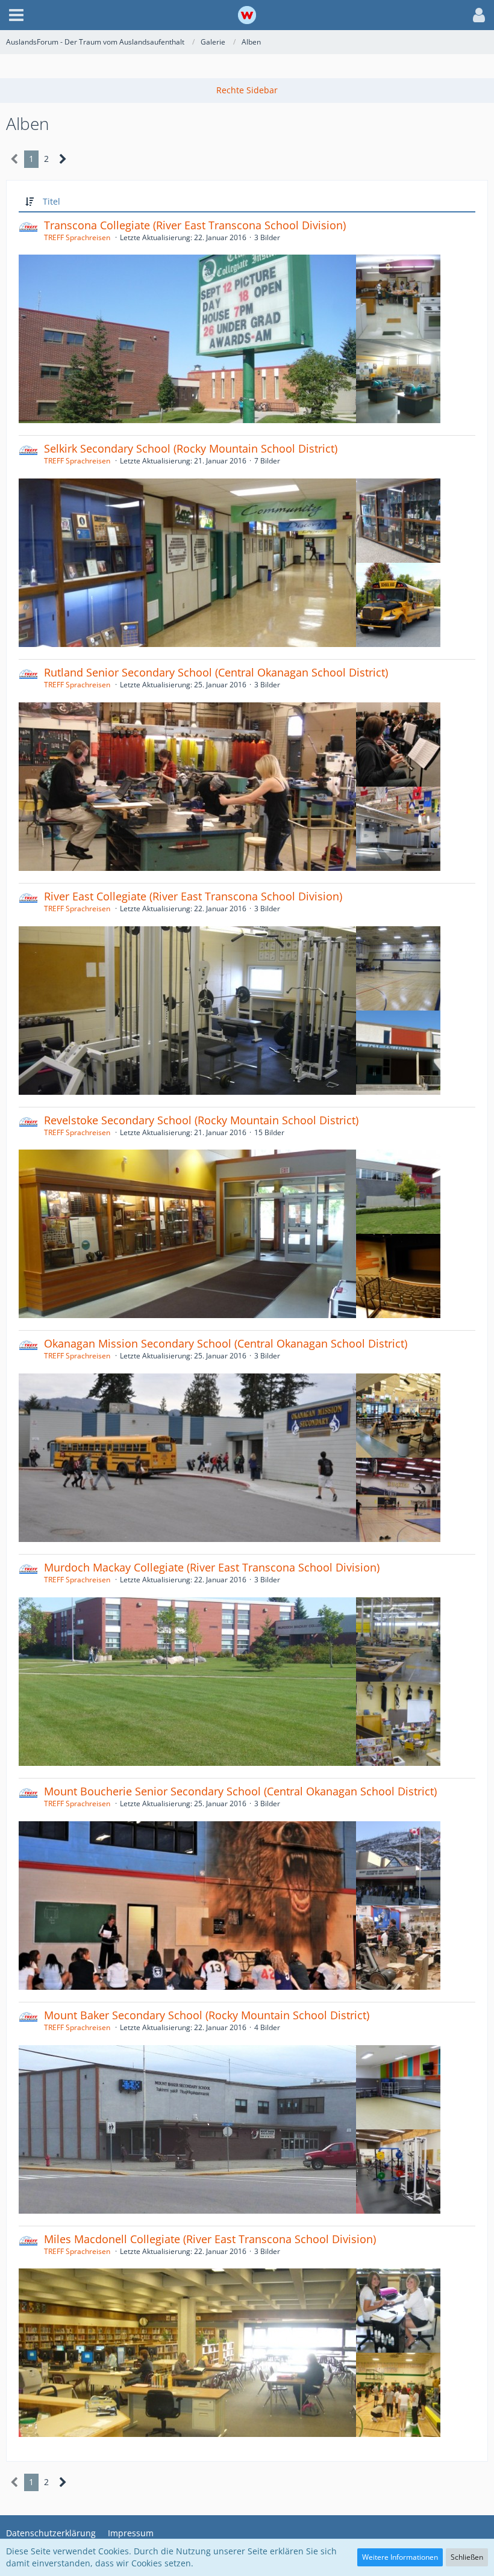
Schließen (467, 2557)
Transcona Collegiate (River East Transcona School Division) (195, 225)
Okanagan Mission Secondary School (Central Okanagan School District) (226, 1343)
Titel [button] (52, 201)
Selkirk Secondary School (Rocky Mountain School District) (191, 448)
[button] (16, 15)
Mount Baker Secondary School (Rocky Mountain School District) (207, 2015)
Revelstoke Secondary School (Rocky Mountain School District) (201, 1120)
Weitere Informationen (400, 2557)
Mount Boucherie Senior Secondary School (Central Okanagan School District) (240, 1791)
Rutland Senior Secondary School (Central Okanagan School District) (216, 672)
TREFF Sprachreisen (77, 237)
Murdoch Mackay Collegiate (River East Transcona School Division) (212, 1567)
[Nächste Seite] (63, 159)
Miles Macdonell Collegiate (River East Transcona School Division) (210, 2239)
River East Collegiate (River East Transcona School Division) (193, 896)
